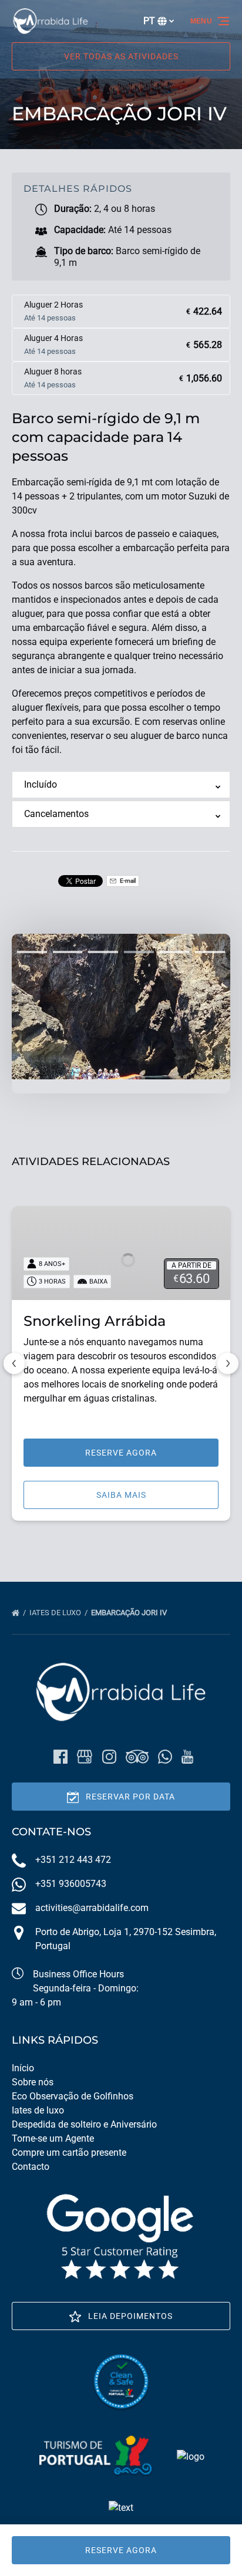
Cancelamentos (56, 814)
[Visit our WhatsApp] (165, 1757)
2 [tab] (68, 952)
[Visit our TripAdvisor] (137, 1757)
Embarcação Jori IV (130, 1613)
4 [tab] (139, 952)
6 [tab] (210, 952)
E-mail (127, 881)
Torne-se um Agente (53, 2138)
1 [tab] (32, 952)
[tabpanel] (121, 1007)
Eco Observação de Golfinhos (73, 2096)
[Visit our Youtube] (187, 1757)
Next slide (228, 1363)
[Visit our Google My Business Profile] (85, 1757)
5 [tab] (175, 952)
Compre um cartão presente (69, 2153)
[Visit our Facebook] (60, 1757)
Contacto (31, 2167)
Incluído (41, 784)
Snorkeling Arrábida (95, 1321)
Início (23, 2068)
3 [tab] (103, 952)
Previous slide (14, 1363)
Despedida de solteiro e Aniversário (84, 2124)
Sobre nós (33, 2082)
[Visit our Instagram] (109, 1757)
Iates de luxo (56, 1613)
